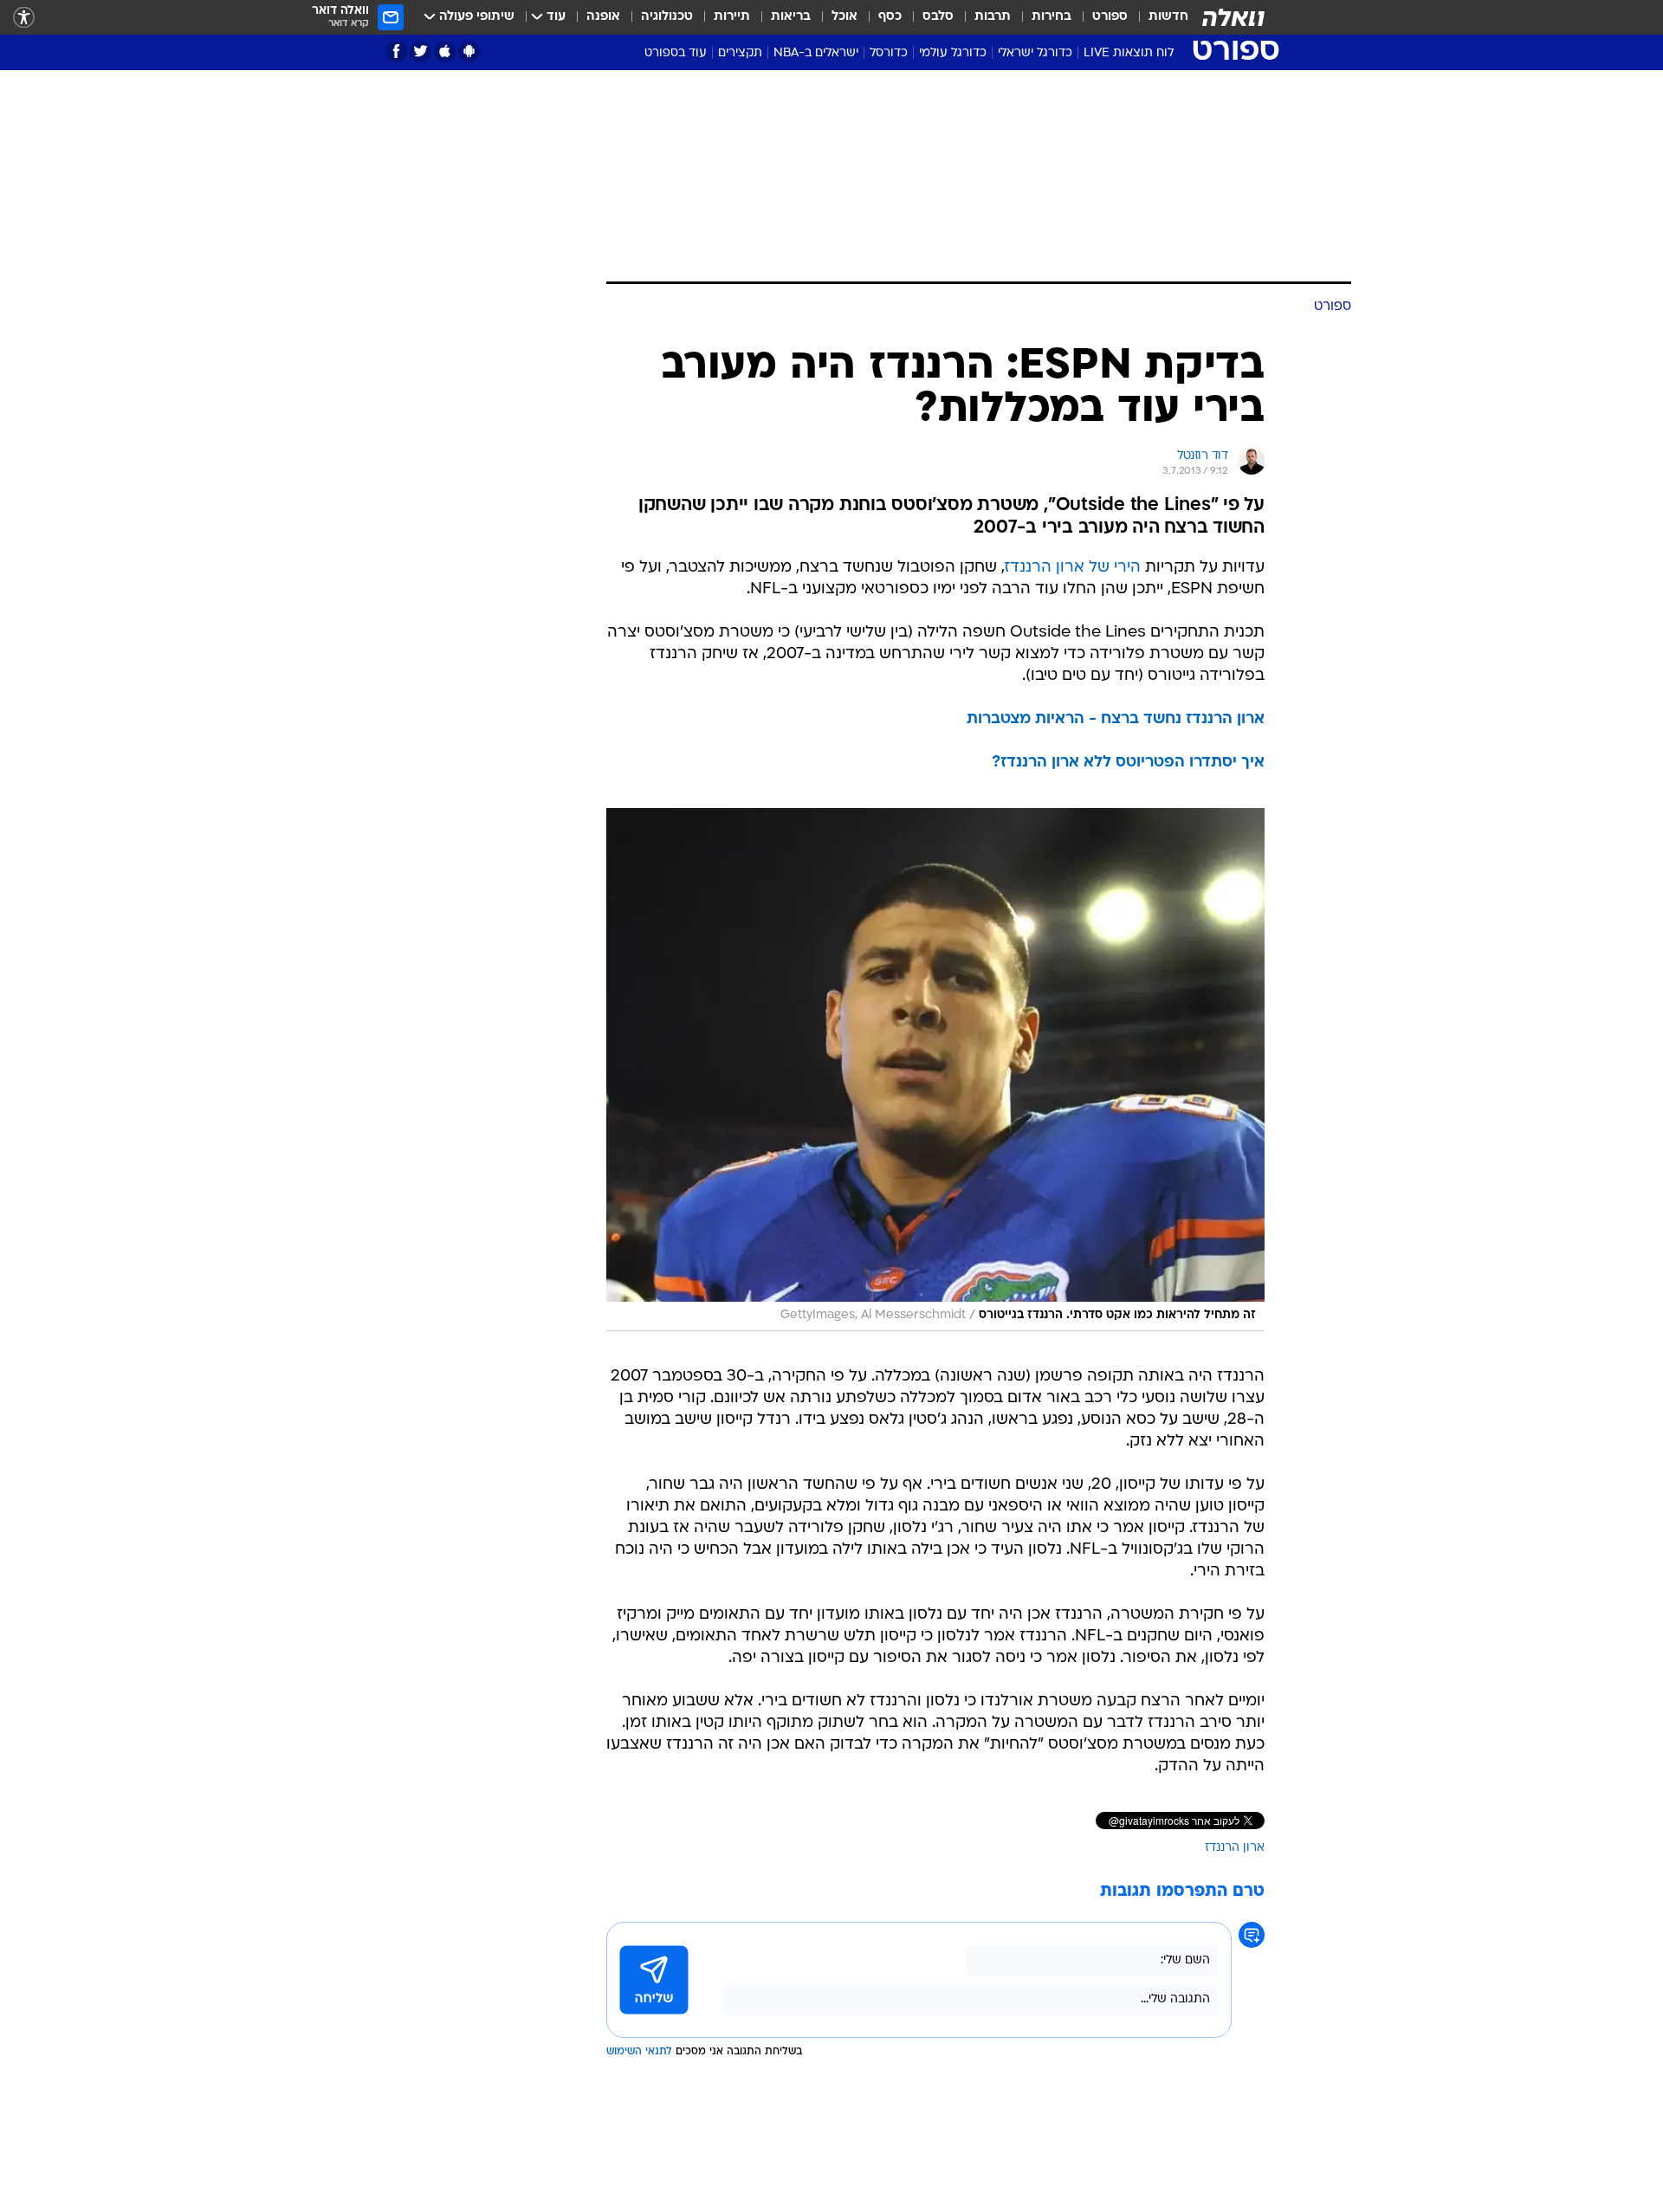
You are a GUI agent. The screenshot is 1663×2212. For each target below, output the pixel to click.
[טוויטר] (421, 52)
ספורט (1110, 17)
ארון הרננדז (1235, 1848)
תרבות (993, 17)
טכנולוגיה (667, 17)
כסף (890, 17)
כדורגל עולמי (953, 53)
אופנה (603, 17)
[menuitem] (1158, 17)
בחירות (1052, 17)
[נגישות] (24, 18)
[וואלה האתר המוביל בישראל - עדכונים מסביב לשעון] (1233, 17)
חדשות (1168, 17)
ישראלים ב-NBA (816, 53)
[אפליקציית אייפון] (445, 52)
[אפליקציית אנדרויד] (469, 52)
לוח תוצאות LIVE (1129, 53)
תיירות (732, 17)
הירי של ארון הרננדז (1073, 568)
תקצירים (740, 53)
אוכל (844, 17)
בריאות (791, 17)
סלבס (938, 17)
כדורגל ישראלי (1035, 53)
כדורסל (889, 53)
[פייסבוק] (396, 52)
